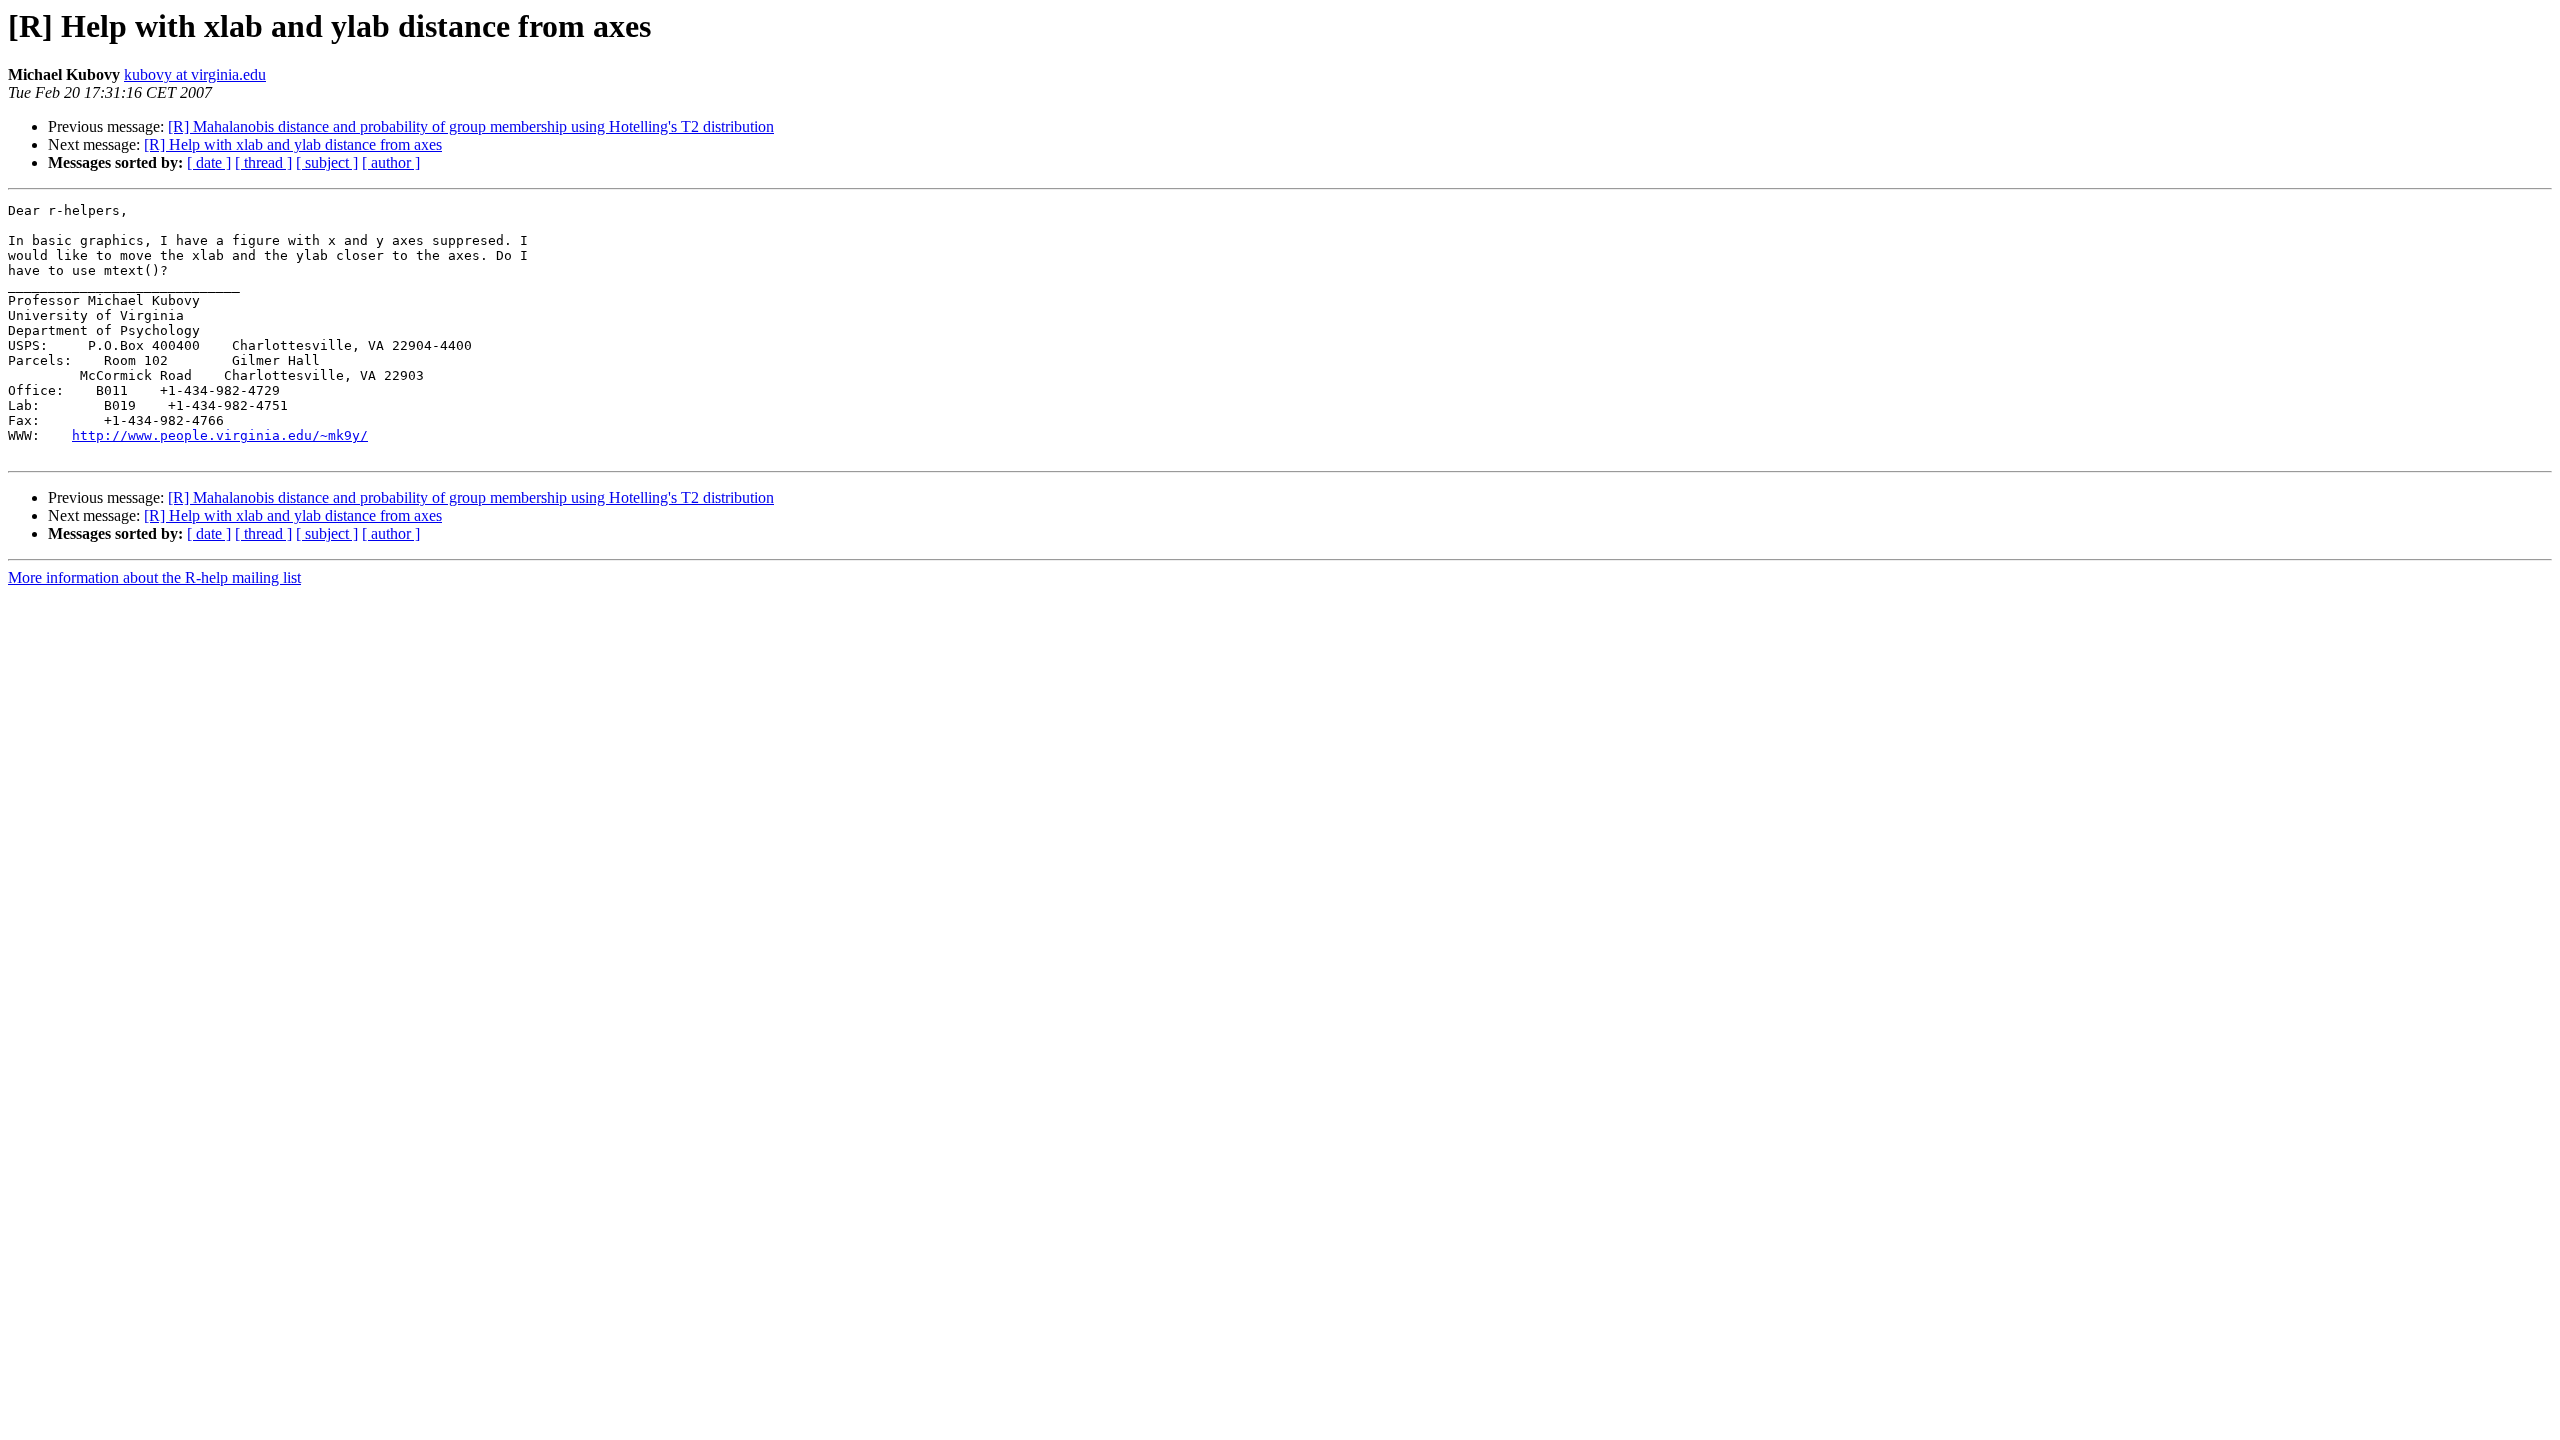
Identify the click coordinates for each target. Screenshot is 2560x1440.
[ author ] (391, 162)
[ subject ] (327, 162)
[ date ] (209, 162)
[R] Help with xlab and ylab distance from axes (293, 144)
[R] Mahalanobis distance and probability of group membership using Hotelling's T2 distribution (471, 126)
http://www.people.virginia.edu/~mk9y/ (220, 435)
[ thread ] (263, 162)
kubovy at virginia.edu (195, 74)
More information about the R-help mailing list (154, 577)
